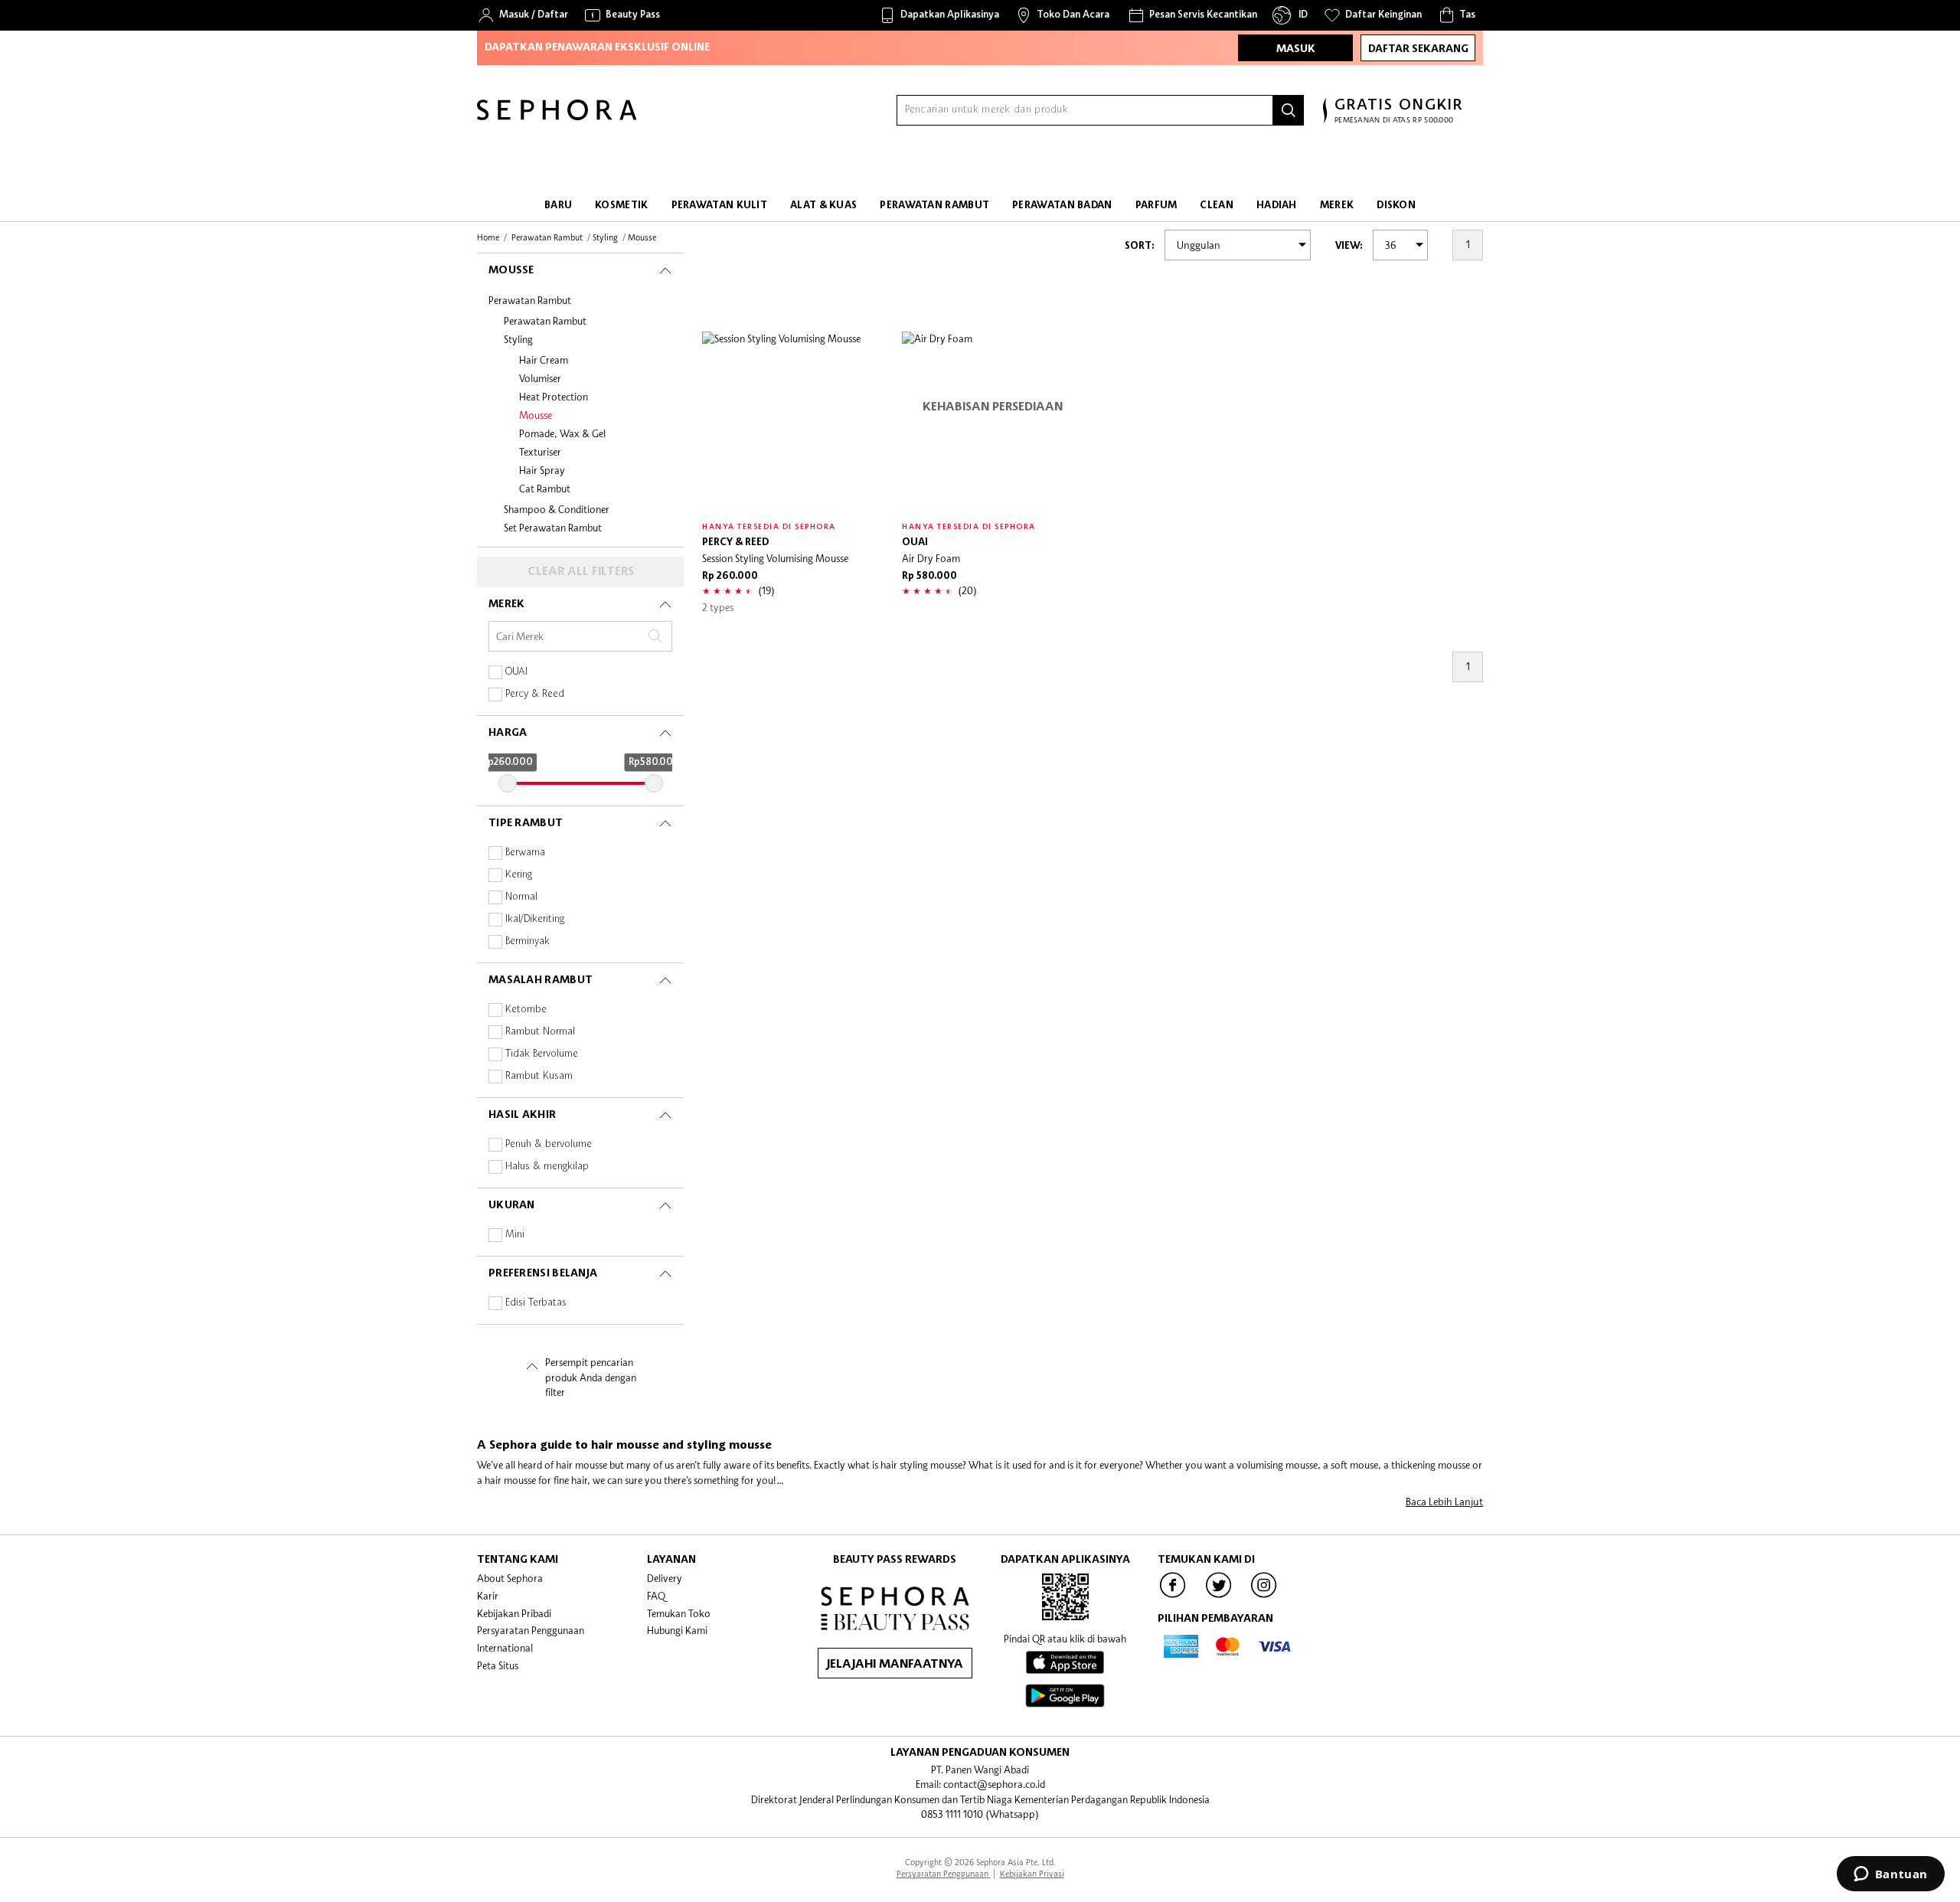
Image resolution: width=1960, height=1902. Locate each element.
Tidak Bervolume (542, 1054)
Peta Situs (498, 1665)
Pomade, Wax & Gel (562, 433)
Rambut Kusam (539, 1076)
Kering (519, 875)
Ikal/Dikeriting (535, 919)
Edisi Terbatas (536, 1303)
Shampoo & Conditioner (557, 509)
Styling (518, 339)
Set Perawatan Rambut (553, 528)
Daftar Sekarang (1418, 49)
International (505, 1648)
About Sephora (510, 1578)
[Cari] (1289, 110)
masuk (1296, 49)
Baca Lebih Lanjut (1444, 1502)
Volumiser (540, 378)
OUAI (516, 672)
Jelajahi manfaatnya (895, 1665)
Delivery (665, 1578)
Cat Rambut (545, 489)
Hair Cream (544, 360)
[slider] (508, 783)
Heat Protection (554, 397)
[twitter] (1219, 1596)
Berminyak (528, 941)
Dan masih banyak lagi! (974, 64)
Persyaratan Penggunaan (531, 1630)
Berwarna (525, 853)
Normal (521, 897)
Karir (488, 1596)
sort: (1140, 246)
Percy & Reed (535, 694)
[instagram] (1264, 1596)
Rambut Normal (540, 1032)
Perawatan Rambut (530, 300)
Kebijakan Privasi (1032, 1873)
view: (1349, 246)
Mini (515, 1235)
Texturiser (540, 452)
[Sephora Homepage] (557, 116)
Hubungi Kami (677, 1630)
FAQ (656, 1596)
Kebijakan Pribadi (514, 1613)
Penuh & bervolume (549, 1144)
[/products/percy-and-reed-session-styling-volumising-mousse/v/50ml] (793, 422)
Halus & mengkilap (547, 1167)
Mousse (536, 415)
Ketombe (526, 1010)
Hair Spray (542, 470)
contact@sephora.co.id (994, 1784)
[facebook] (1173, 1596)
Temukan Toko (679, 1613)
